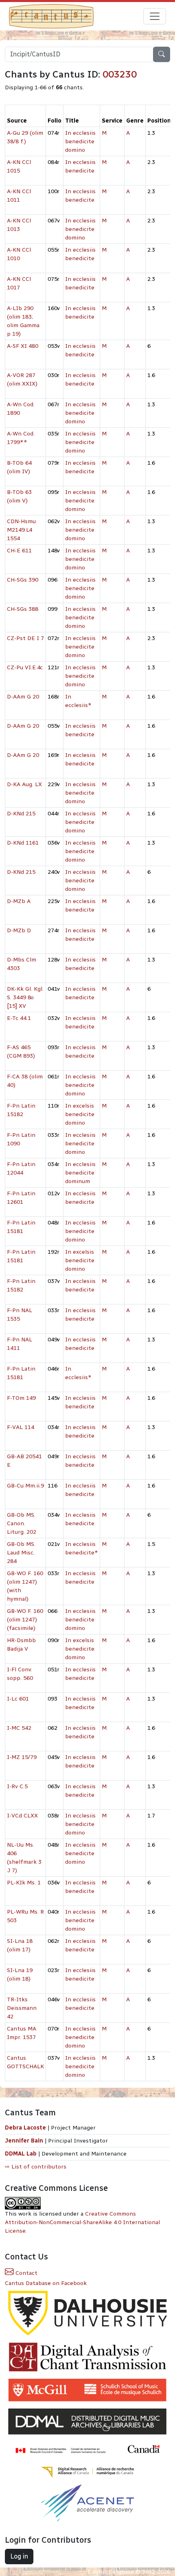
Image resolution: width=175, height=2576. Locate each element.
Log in (19, 2556)
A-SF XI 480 (23, 346)
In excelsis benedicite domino (80, 1114)
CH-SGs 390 (23, 580)
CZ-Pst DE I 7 (25, 638)
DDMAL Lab (21, 2154)
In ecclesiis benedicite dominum (80, 1173)
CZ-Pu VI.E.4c (25, 667)
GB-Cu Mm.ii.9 (25, 1486)
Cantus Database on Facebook (46, 2283)
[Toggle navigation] (155, 16)
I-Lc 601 (18, 1699)
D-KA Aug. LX (24, 784)
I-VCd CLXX (22, 1816)
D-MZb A (19, 901)
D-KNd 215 (21, 814)
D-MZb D (19, 930)
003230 (120, 74)
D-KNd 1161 (23, 843)
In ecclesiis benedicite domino (80, 141)
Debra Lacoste (25, 2128)
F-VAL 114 (21, 1427)
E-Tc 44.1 (19, 1018)
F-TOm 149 (21, 1398)
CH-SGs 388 (23, 609)
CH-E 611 (19, 551)
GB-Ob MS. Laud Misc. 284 (21, 1553)
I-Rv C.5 (17, 1786)
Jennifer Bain (25, 2141)
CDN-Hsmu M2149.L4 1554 (21, 530)
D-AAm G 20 (23, 697)
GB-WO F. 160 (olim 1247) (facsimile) (25, 1620)
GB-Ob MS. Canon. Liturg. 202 (22, 1523)
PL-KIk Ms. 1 (24, 1883)
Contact (26, 2273)
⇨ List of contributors (36, 2167)
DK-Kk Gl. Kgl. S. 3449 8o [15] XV (25, 997)
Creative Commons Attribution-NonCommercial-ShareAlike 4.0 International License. (82, 2222)
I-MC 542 (19, 1728)
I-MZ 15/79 (22, 1757)
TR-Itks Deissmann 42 (22, 2008)
